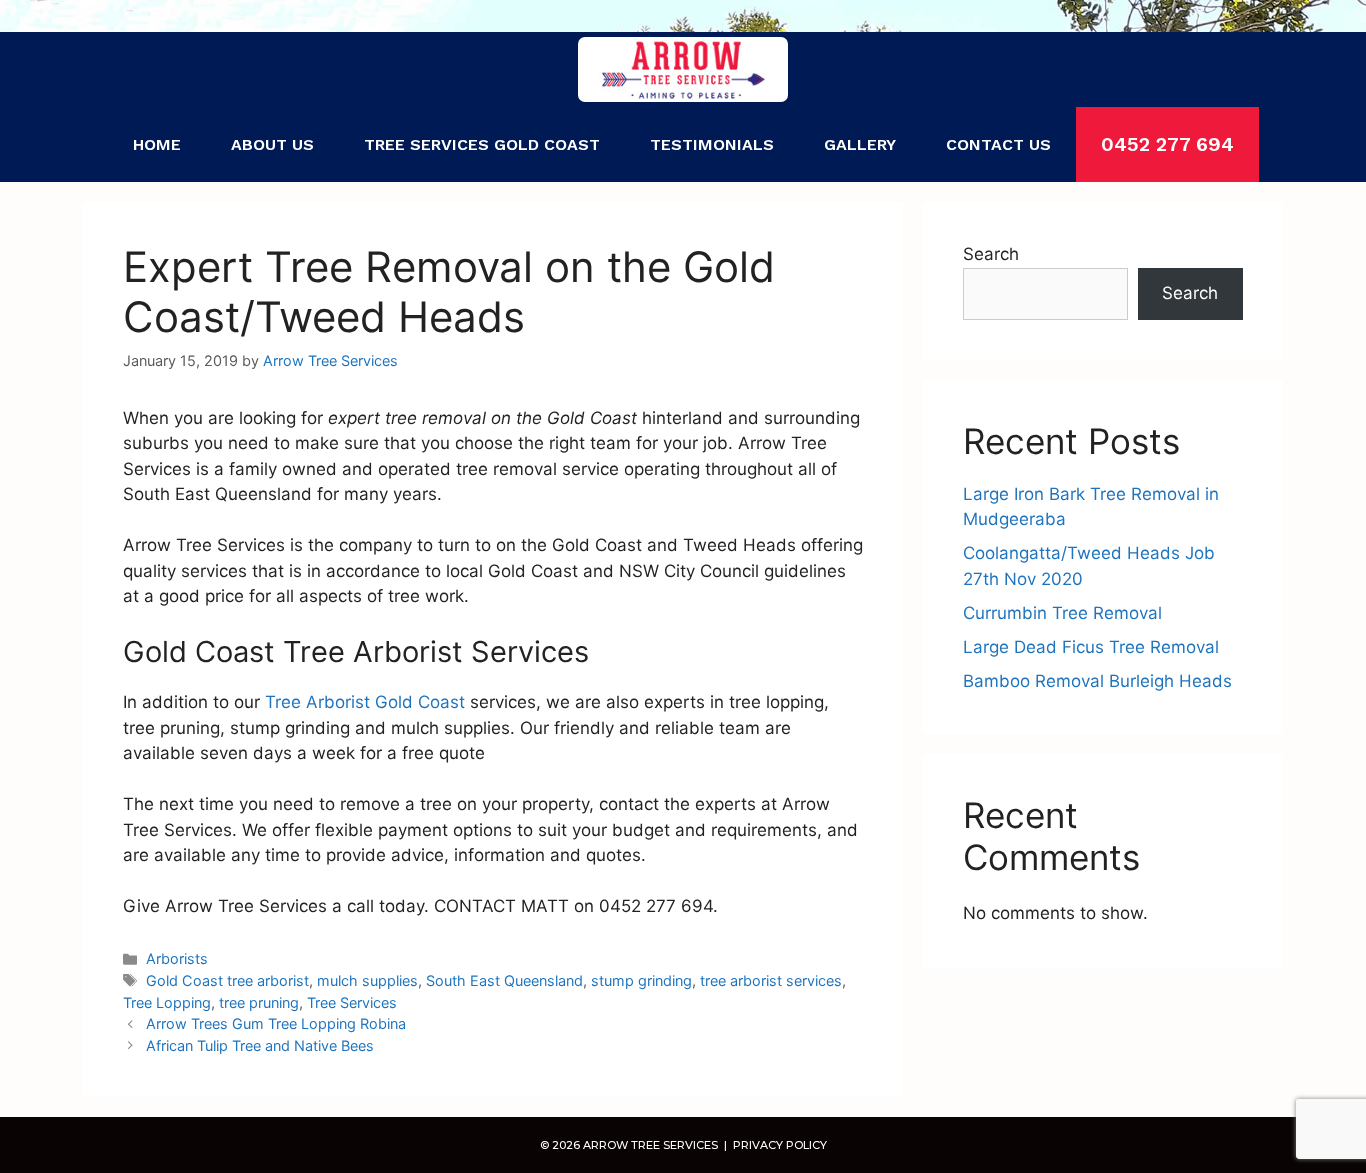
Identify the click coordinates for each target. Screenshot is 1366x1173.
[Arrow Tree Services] (683, 69)
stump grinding (641, 980)
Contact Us (998, 144)
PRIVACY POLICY (778, 1145)
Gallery (860, 144)
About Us (272, 144)
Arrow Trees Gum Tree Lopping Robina (276, 1023)
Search (991, 254)
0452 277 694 (1167, 144)
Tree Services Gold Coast (482, 144)
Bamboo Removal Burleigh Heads (1097, 681)
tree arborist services (771, 980)
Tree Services (352, 1002)
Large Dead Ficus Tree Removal (1091, 647)
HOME (157, 144)
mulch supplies (367, 980)
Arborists (177, 958)
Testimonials (712, 144)
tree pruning (259, 1002)
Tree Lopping (167, 1002)
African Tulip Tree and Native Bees (260, 1045)
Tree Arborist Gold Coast (365, 702)
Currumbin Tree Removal (1062, 613)
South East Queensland (504, 980)
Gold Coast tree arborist (227, 980)
